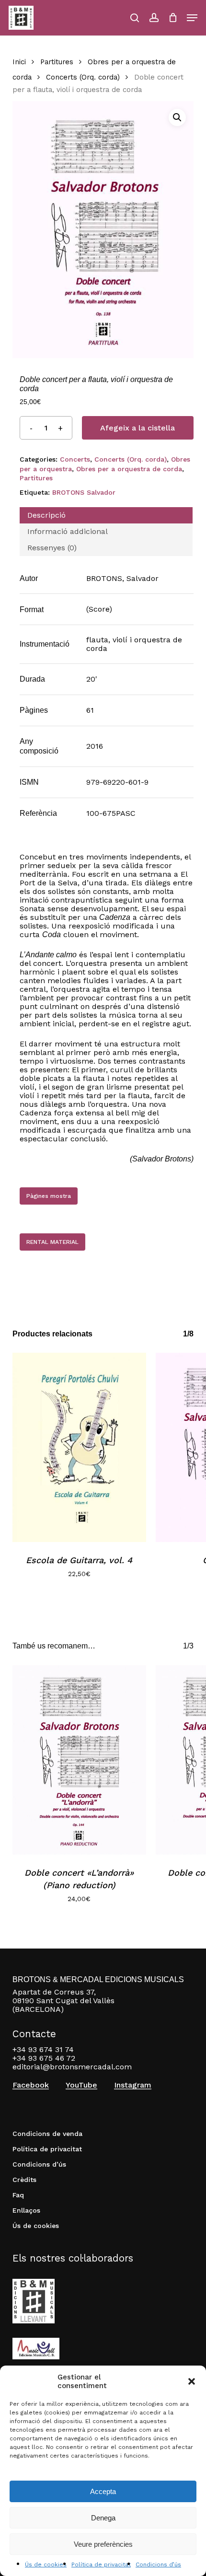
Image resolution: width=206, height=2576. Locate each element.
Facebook (31, 2085)
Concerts (75, 459)
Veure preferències (103, 2544)
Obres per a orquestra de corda (129, 469)
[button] (192, 2381)
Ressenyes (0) (52, 548)
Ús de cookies (46, 2564)
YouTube (81, 2085)
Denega (103, 2518)
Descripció (46, 515)
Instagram (133, 2085)
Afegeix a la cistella (137, 428)
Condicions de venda (47, 2134)
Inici (19, 62)
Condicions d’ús (158, 2564)
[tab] (106, 515)
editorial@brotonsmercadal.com (72, 2067)
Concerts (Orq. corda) (83, 77)
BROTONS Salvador (84, 492)
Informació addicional (68, 531)
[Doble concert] (79, 1760)
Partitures (57, 62)
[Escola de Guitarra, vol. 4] (79, 1447)
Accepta (103, 2491)
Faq (18, 2195)
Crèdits (24, 2180)
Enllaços (26, 2210)
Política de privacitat (101, 2564)
